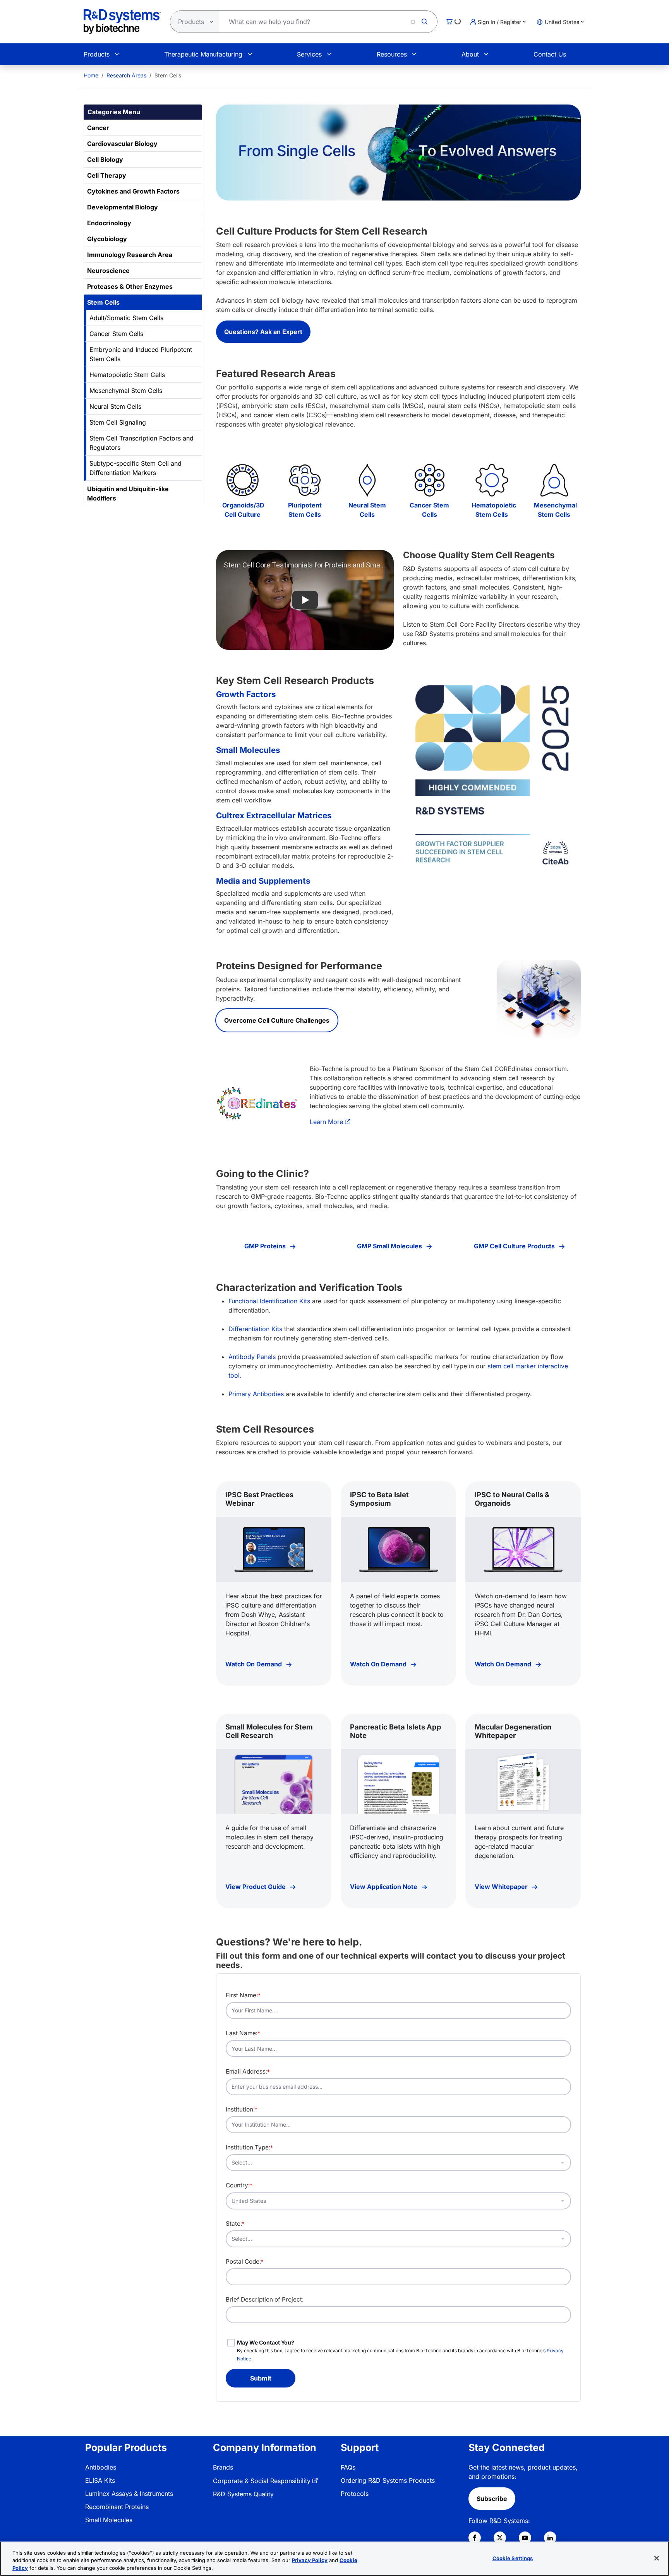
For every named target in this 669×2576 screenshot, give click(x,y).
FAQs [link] (348, 2467)
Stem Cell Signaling (118, 422)
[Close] (657, 2558)
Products (97, 54)
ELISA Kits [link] (100, 2480)
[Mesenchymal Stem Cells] (554, 480)
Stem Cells (103, 302)
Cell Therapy (107, 175)
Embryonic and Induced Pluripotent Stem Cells (141, 354)
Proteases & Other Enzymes (130, 286)
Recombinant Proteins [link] (117, 2507)
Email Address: (248, 2071)
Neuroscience (108, 271)
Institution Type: (249, 2147)
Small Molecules (248, 750)
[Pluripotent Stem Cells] (305, 480)
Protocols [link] (355, 2494)
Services (309, 54)
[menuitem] (91, 75)
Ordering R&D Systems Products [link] (388, 2480)
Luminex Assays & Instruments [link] (129, 2494)
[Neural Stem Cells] (367, 480)
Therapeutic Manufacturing (203, 54)
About (470, 54)
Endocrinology (109, 223)
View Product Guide (256, 1887)
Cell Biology (105, 159)
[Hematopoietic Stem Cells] (492, 480)
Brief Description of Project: (265, 2299)
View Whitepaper (502, 1887)
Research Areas (126, 75)
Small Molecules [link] (109, 2520)
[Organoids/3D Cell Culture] (243, 480)
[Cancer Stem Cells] (430, 480)
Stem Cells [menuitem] (168, 75)
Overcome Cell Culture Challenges (277, 1020)
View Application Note (384, 1887)
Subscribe (492, 2499)
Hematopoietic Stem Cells (127, 375)
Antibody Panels (252, 1357)
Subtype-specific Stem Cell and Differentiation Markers (136, 468)
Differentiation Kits (255, 1329)
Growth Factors (246, 694)
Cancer (98, 128)
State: (235, 2224)
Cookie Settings (513, 2558)
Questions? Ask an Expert (263, 332)
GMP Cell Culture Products (515, 1246)
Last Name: (243, 2033)
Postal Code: (245, 2261)
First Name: (243, 1995)
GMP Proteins (266, 1246)
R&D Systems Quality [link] (243, 2494)
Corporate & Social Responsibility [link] (262, 2481)
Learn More (326, 1122)
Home (91, 75)
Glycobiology (107, 239)
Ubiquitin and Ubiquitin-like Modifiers (128, 494)
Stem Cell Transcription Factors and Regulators (142, 443)
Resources (392, 54)
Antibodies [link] (101, 2467)
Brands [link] (223, 2467)
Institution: (242, 2109)
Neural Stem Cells (115, 406)
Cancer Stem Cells (116, 334)
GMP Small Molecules (390, 1246)
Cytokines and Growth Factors (133, 191)
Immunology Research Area (130, 255)
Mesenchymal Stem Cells (126, 391)
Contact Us (550, 54)
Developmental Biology (123, 207)
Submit (261, 2378)
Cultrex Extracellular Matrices (274, 815)
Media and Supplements (263, 881)
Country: (239, 2185)
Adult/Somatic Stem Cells (126, 318)
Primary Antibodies (256, 1394)
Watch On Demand (254, 1664)
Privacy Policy (310, 2561)
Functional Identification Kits (269, 1301)
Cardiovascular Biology (122, 144)
